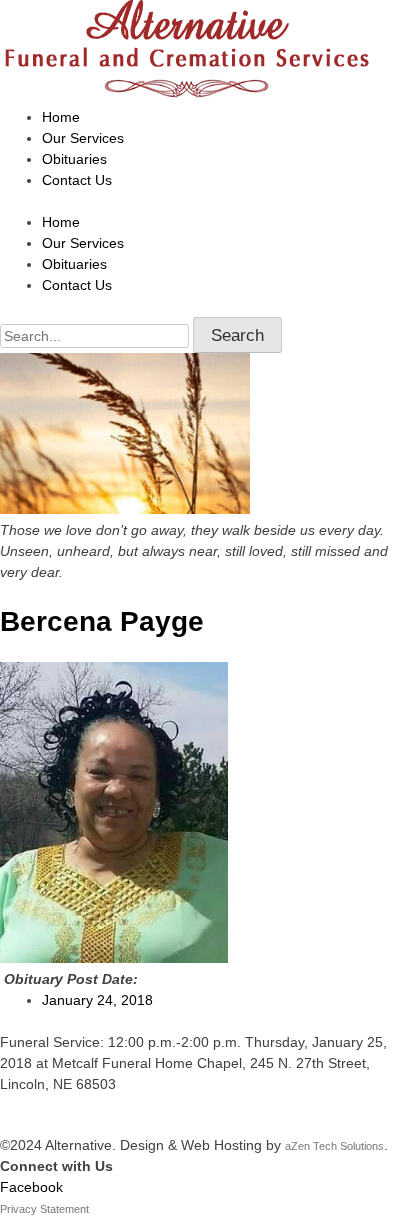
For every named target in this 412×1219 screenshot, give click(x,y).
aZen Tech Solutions (334, 1146)
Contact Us (77, 180)
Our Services (83, 138)
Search (237, 335)
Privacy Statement (44, 1209)
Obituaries (74, 159)
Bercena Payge (102, 621)
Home (61, 117)
